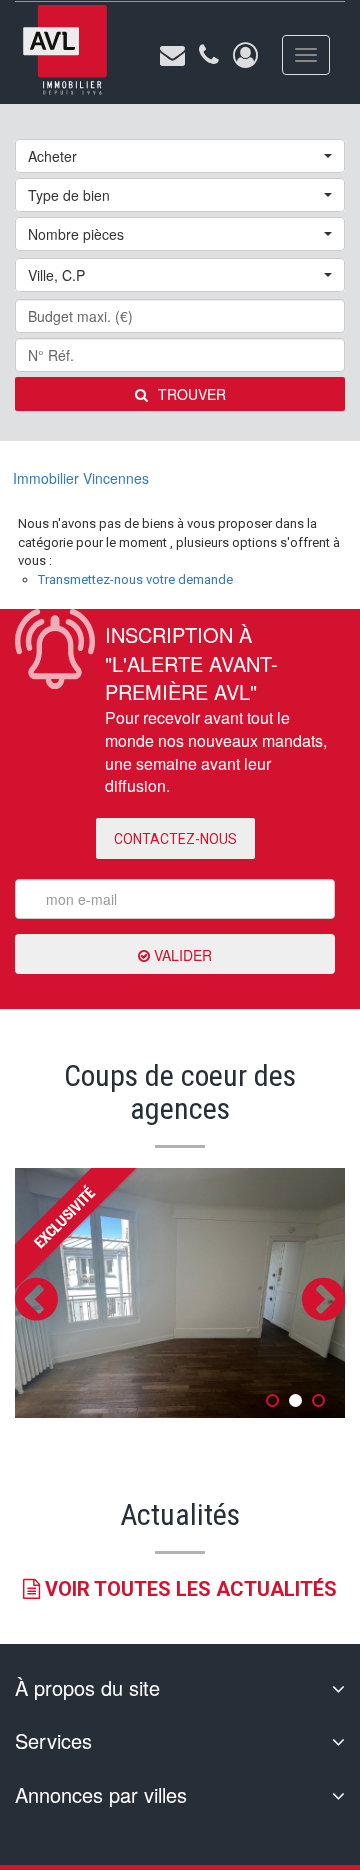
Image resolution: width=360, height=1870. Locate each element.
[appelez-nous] (209, 55)
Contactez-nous (175, 839)
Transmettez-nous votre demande (135, 579)
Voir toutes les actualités (188, 1589)
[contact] (172, 55)
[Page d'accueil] (65, 51)
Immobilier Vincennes (81, 478)
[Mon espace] (245, 55)
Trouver (192, 394)
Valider (181, 955)
